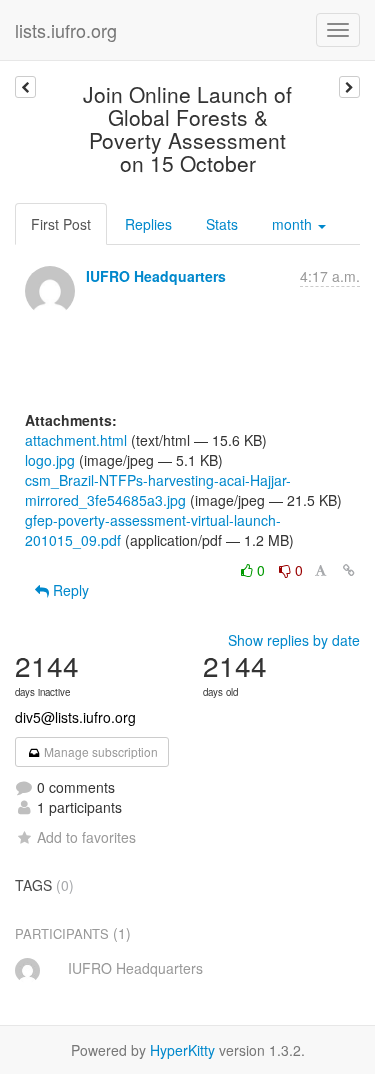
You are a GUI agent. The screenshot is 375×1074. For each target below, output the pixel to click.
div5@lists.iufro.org (75, 717)
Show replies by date (294, 640)
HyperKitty (182, 1050)
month (294, 224)
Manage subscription (99, 751)
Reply (69, 590)
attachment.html (76, 440)
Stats (222, 224)
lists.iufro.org (66, 30)
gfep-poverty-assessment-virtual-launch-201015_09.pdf (153, 530)
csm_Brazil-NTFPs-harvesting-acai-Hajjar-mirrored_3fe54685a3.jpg (158, 490)
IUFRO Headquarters (156, 276)
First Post (61, 224)
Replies (148, 224)
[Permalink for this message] (349, 570)
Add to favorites (86, 837)
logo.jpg (50, 460)
